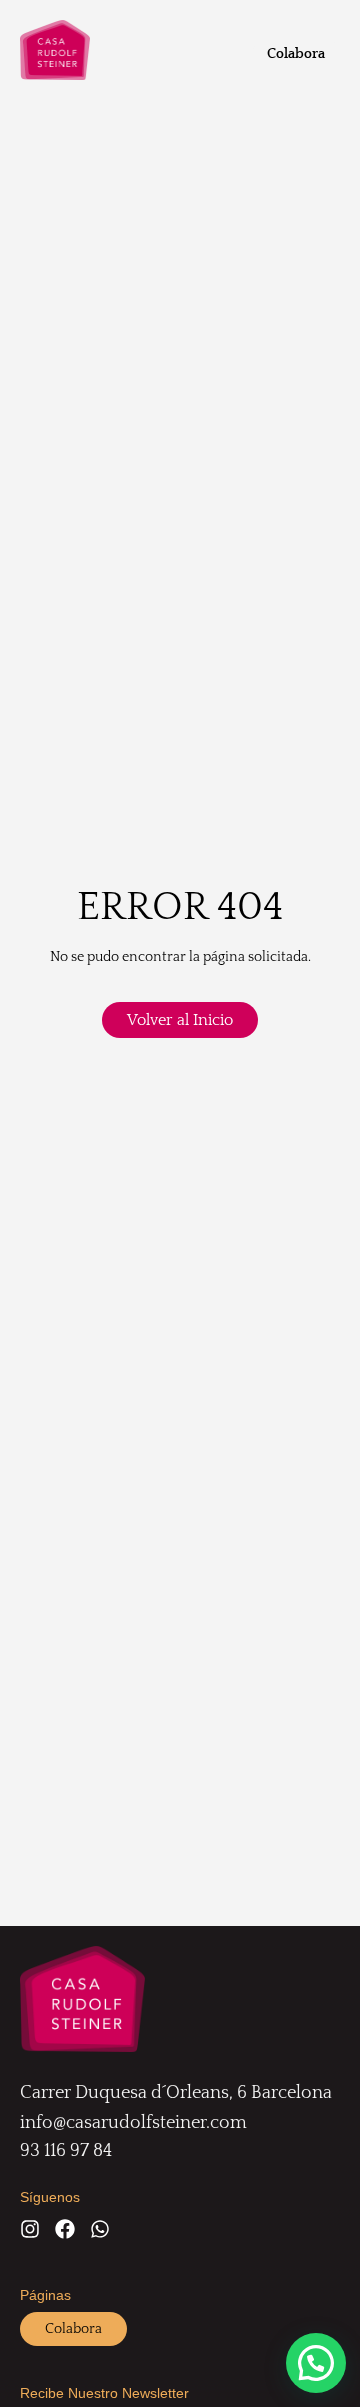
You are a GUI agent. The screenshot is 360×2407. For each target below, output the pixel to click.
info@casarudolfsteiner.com (133, 2123)
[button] (316, 2363)
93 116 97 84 (66, 2151)
